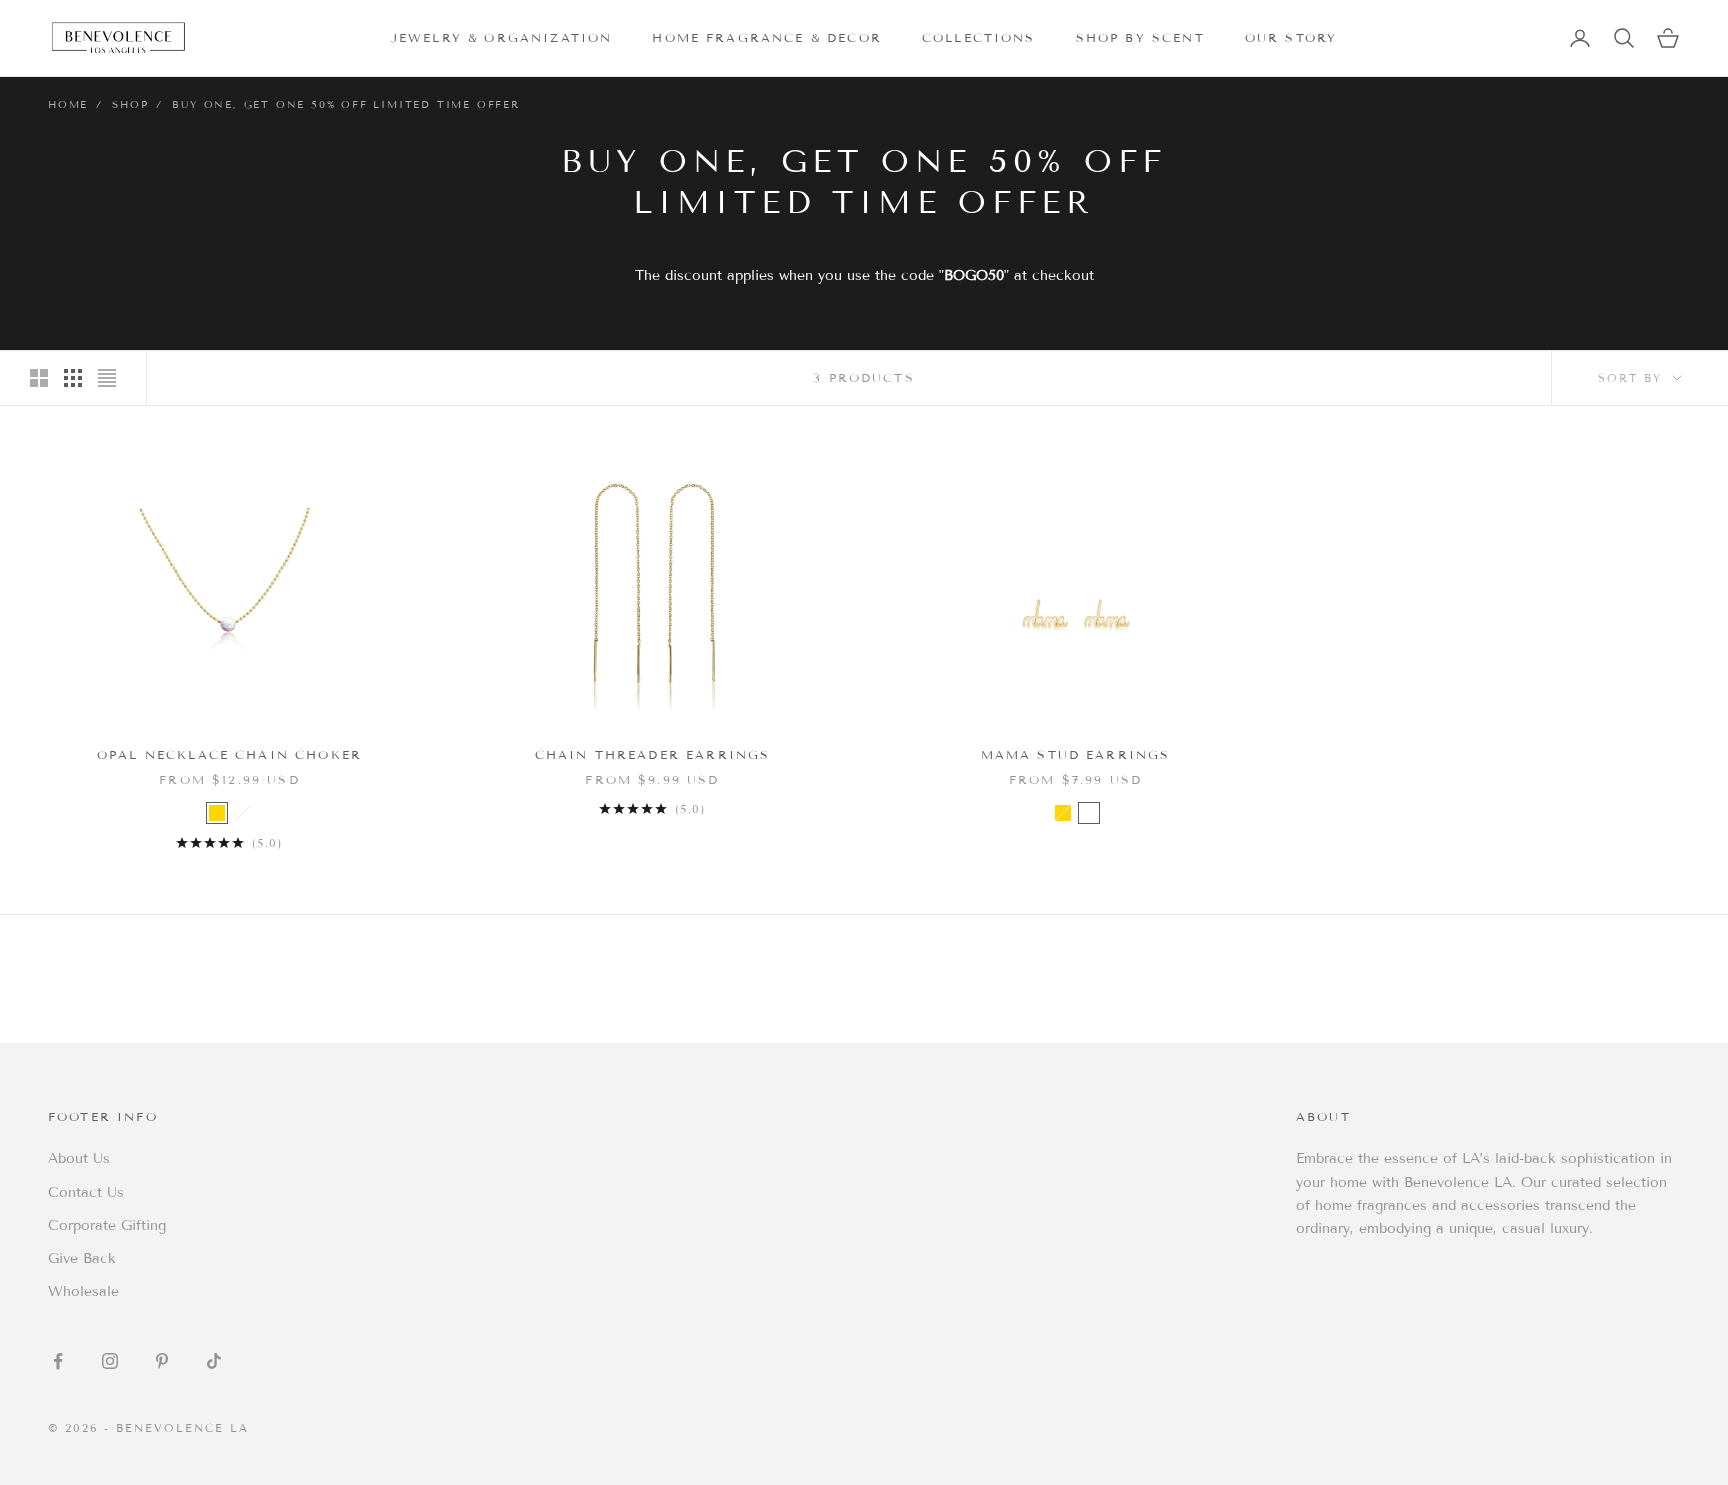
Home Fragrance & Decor (767, 37)
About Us (79, 1158)
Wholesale (83, 1291)
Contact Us (86, 1192)
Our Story (1291, 37)
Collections (979, 37)
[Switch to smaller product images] (73, 378)
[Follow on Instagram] (110, 1361)
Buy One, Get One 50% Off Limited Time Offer (345, 104)
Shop (130, 104)
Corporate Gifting (107, 1225)
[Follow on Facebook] (58, 1361)
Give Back (82, 1258)
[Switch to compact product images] (107, 378)
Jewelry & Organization (502, 37)
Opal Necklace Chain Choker (229, 754)
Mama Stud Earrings (1076, 754)
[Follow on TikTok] (214, 1361)
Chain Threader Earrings (653, 754)
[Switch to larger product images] (39, 378)
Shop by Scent (1140, 37)
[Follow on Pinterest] (162, 1361)
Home (68, 104)
